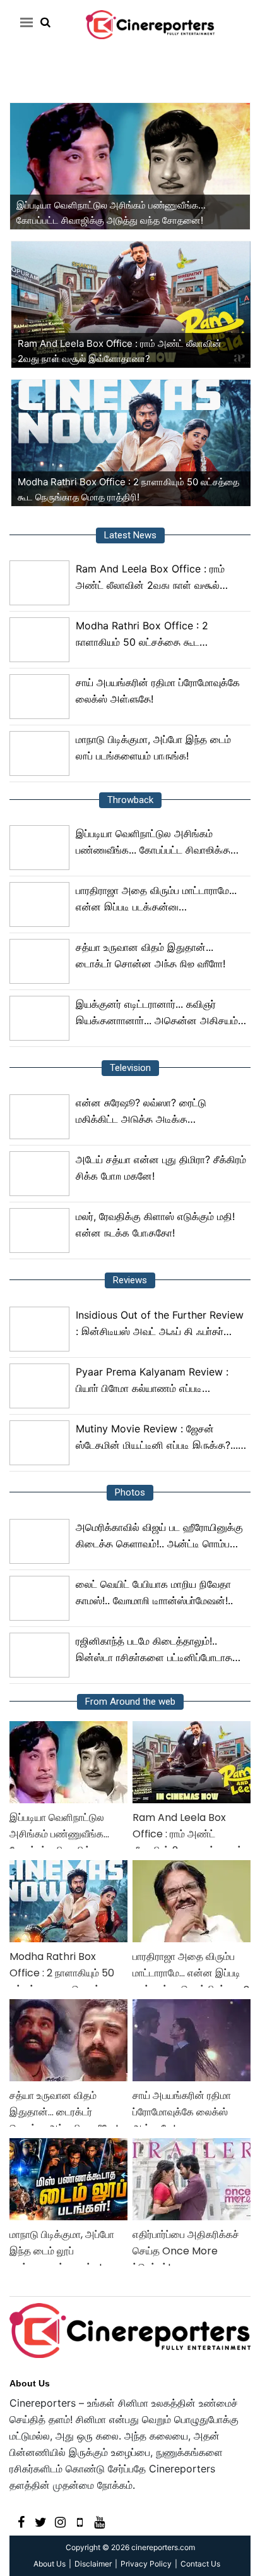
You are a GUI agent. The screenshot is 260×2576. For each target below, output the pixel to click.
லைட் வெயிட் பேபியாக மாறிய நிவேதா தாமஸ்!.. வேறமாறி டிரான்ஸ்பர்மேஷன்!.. (154, 1592)
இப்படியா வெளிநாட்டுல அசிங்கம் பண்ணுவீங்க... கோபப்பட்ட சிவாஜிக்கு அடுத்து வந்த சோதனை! (153, 843)
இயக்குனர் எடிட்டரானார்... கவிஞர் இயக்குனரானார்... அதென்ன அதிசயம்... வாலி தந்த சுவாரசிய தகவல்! (161, 1013)
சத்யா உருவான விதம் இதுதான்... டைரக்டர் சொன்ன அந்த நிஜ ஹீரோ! (151, 955)
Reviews (130, 1280)
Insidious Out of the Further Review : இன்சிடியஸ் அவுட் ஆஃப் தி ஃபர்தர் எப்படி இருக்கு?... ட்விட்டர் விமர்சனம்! (160, 1324)
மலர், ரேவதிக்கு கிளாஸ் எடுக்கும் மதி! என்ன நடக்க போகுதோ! (155, 1225)
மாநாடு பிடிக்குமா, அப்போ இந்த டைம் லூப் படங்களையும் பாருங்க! (153, 747)
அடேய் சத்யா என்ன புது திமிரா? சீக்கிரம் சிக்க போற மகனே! (161, 1168)
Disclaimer (93, 2564)
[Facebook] (21, 2521)
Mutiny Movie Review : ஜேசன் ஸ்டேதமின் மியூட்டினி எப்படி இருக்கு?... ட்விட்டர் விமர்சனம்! (157, 1438)
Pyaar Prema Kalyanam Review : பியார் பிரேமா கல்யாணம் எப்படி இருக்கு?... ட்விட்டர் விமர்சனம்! (152, 1381)
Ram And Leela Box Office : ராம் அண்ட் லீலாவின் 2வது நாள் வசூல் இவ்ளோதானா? (150, 578)
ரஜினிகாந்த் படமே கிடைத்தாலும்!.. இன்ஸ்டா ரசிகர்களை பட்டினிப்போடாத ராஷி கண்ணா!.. (154, 1650)
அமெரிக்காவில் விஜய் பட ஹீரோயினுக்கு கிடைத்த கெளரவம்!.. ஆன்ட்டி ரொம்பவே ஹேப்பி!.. (159, 1536)
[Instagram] (60, 2521)
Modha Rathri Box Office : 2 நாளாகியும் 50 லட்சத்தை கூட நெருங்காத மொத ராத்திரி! (142, 635)
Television (130, 1068)
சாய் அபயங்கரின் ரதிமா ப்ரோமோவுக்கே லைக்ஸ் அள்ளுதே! (158, 691)
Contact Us (200, 2564)
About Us (30, 2383)
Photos (130, 1492)
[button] (24, 22)
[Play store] (80, 2521)
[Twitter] (41, 2521)
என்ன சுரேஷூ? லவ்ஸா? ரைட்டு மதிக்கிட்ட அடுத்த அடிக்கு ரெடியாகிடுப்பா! (141, 1112)
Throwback (130, 800)
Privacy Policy (146, 2564)
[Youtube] (99, 2521)
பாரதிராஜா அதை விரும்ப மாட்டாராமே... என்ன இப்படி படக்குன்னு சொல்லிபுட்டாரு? (156, 899)
